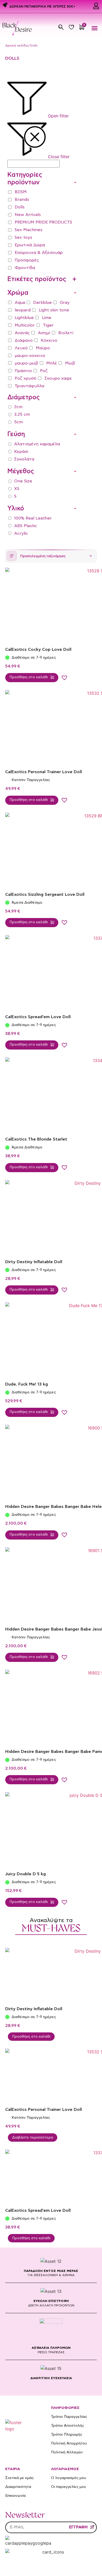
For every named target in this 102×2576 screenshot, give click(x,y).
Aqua (20, 303)
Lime (47, 318)
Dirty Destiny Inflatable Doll (34, 1262)
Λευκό (21, 348)
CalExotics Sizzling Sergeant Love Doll (45, 894)
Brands (22, 200)
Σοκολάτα (24, 459)
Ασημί (44, 333)
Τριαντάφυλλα (29, 386)
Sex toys (23, 237)
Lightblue (24, 318)
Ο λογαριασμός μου (69, 2478)
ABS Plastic (25, 526)
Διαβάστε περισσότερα (33, 2138)
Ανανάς (22, 333)
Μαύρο (43, 348)
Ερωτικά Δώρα (30, 245)
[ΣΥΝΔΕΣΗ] (96, 6)
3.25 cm (22, 414)
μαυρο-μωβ (26, 363)
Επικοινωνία (15, 2496)
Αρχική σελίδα (16, 45)
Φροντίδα (25, 268)
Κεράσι (21, 452)
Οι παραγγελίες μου (69, 2487)
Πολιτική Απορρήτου (69, 2443)
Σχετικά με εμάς (19, 2478)
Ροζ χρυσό (25, 378)
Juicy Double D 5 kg (25, 1874)
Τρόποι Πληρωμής (67, 2435)
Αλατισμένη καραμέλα (37, 444)
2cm (18, 407)
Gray (65, 303)
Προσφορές (27, 260)
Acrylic (21, 533)
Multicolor (25, 325)
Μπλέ (52, 363)
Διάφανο (24, 340)
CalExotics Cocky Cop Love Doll (38, 649)
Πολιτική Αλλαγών (67, 2452)
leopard (23, 310)
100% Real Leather (33, 518)
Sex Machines (29, 230)
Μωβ (70, 363)
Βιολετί (66, 333)
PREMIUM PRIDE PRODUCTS (43, 222)
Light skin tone (54, 310)
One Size (23, 481)
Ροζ (44, 371)
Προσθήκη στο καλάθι (31, 2037)
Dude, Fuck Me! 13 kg (27, 1384)
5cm (18, 422)
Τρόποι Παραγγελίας (69, 2417)
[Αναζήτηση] (61, 27)
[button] (95, 28)
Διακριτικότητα (18, 2487)
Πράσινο (23, 371)
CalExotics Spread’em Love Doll (38, 1017)
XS (17, 489)
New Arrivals (28, 215)
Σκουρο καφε (58, 378)
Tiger (48, 325)
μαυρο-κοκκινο (30, 356)
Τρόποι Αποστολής (67, 2426)
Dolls (20, 207)
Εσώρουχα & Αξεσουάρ (39, 253)
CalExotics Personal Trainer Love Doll (44, 772)
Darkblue (42, 303)
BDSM (21, 192)
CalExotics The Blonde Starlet (36, 1139)
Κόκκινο (49, 340)
